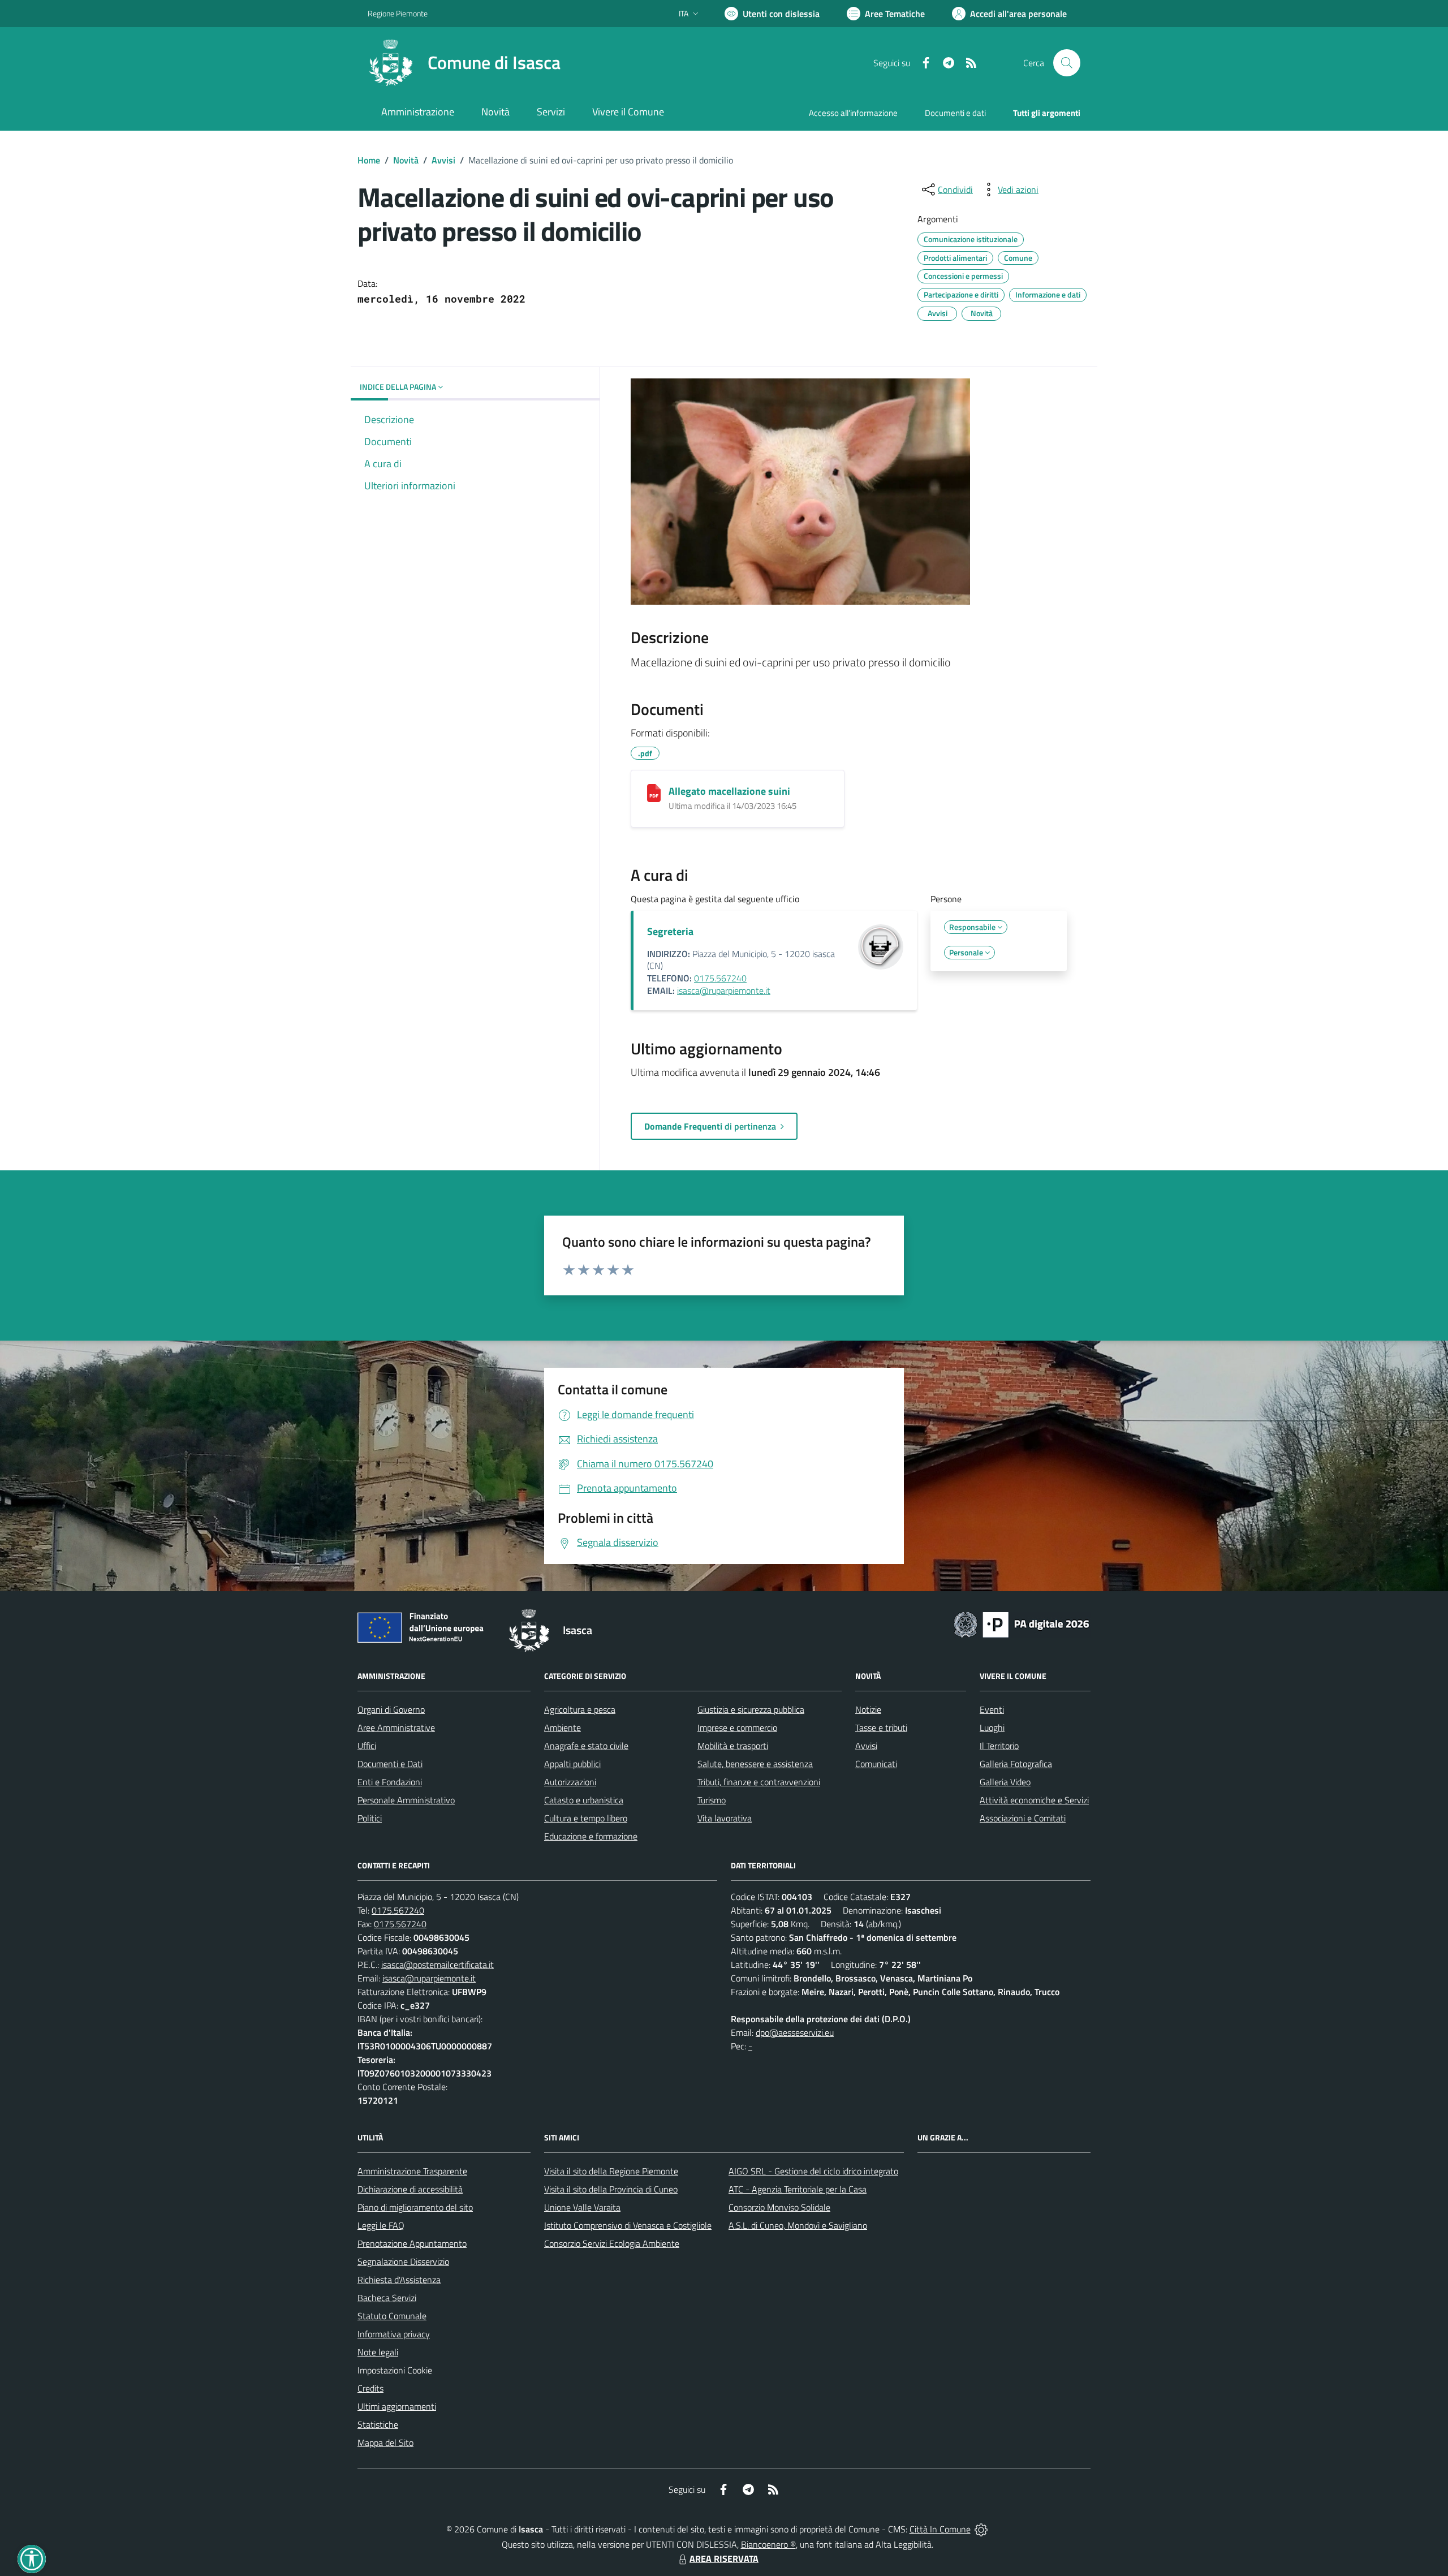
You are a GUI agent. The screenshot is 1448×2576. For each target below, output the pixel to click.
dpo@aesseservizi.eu (795, 2032)
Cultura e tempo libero (586, 1818)
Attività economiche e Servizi (1034, 1800)
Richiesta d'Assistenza (399, 2280)
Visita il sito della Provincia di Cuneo (611, 2189)
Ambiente (563, 1728)
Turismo (712, 1800)
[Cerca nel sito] (1067, 63)
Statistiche (378, 2424)
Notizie (868, 1709)
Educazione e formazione (591, 1836)
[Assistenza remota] (981, 2529)
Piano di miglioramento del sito (415, 2207)
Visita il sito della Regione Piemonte (611, 2171)
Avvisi (443, 160)
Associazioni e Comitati (1023, 1818)
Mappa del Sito (385, 2443)
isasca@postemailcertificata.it (438, 1965)
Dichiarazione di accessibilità (410, 2189)
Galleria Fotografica (1016, 1764)
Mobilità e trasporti (733, 1746)
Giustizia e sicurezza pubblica (751, 1709)
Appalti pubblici (572, 1764)
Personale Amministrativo (406, 1800)
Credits (370, 2388)
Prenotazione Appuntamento (412, 2243)
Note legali (378, 2352)
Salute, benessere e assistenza (755, 1764)
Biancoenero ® (768, 2544)
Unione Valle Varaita (582, 2207)
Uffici (367, 1746)
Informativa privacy (394, 2334)
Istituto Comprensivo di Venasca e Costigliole (628, 2225)
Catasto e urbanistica (584, 1800)
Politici (370, 1818)
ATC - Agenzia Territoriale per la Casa (798, 2189)
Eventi (992, 1709)
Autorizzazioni (570, 1782)
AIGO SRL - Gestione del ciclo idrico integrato (813, 2171)
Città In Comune (940, 2529)
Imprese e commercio (737, 1728)
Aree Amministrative (396, 1728)
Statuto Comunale (392, 2316)
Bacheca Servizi (387, 2298)
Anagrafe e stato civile (586, 1746)
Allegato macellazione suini (729, 791)
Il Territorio (999, 1746)
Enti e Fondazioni (390, 1782)
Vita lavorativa (725, 1818)
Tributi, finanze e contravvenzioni (759, 1782)
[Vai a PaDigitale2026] (1022, 1623)
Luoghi (992, 1728)
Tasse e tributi (881, 1728)
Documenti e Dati (390, 1764)
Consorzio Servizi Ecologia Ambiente (612, 2243)
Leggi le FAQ (381, 2225)
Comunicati (876, 1764)
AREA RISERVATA (724, 2558)
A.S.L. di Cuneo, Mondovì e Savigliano (798, 2225)
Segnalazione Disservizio (403, 2261)
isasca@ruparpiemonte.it (724, 990)
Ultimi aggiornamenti (397, 2406)
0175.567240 (720, 978)
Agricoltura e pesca (580, 1709)
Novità (406, 160)
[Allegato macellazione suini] (654, 793)
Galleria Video (1005, 1782)
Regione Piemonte (398, 13)
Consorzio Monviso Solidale (779, 2207)
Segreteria (670, 931)
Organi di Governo (391, 1709)
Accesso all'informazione (853, 113)
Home (369, 160)
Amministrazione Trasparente (412, 2171)
